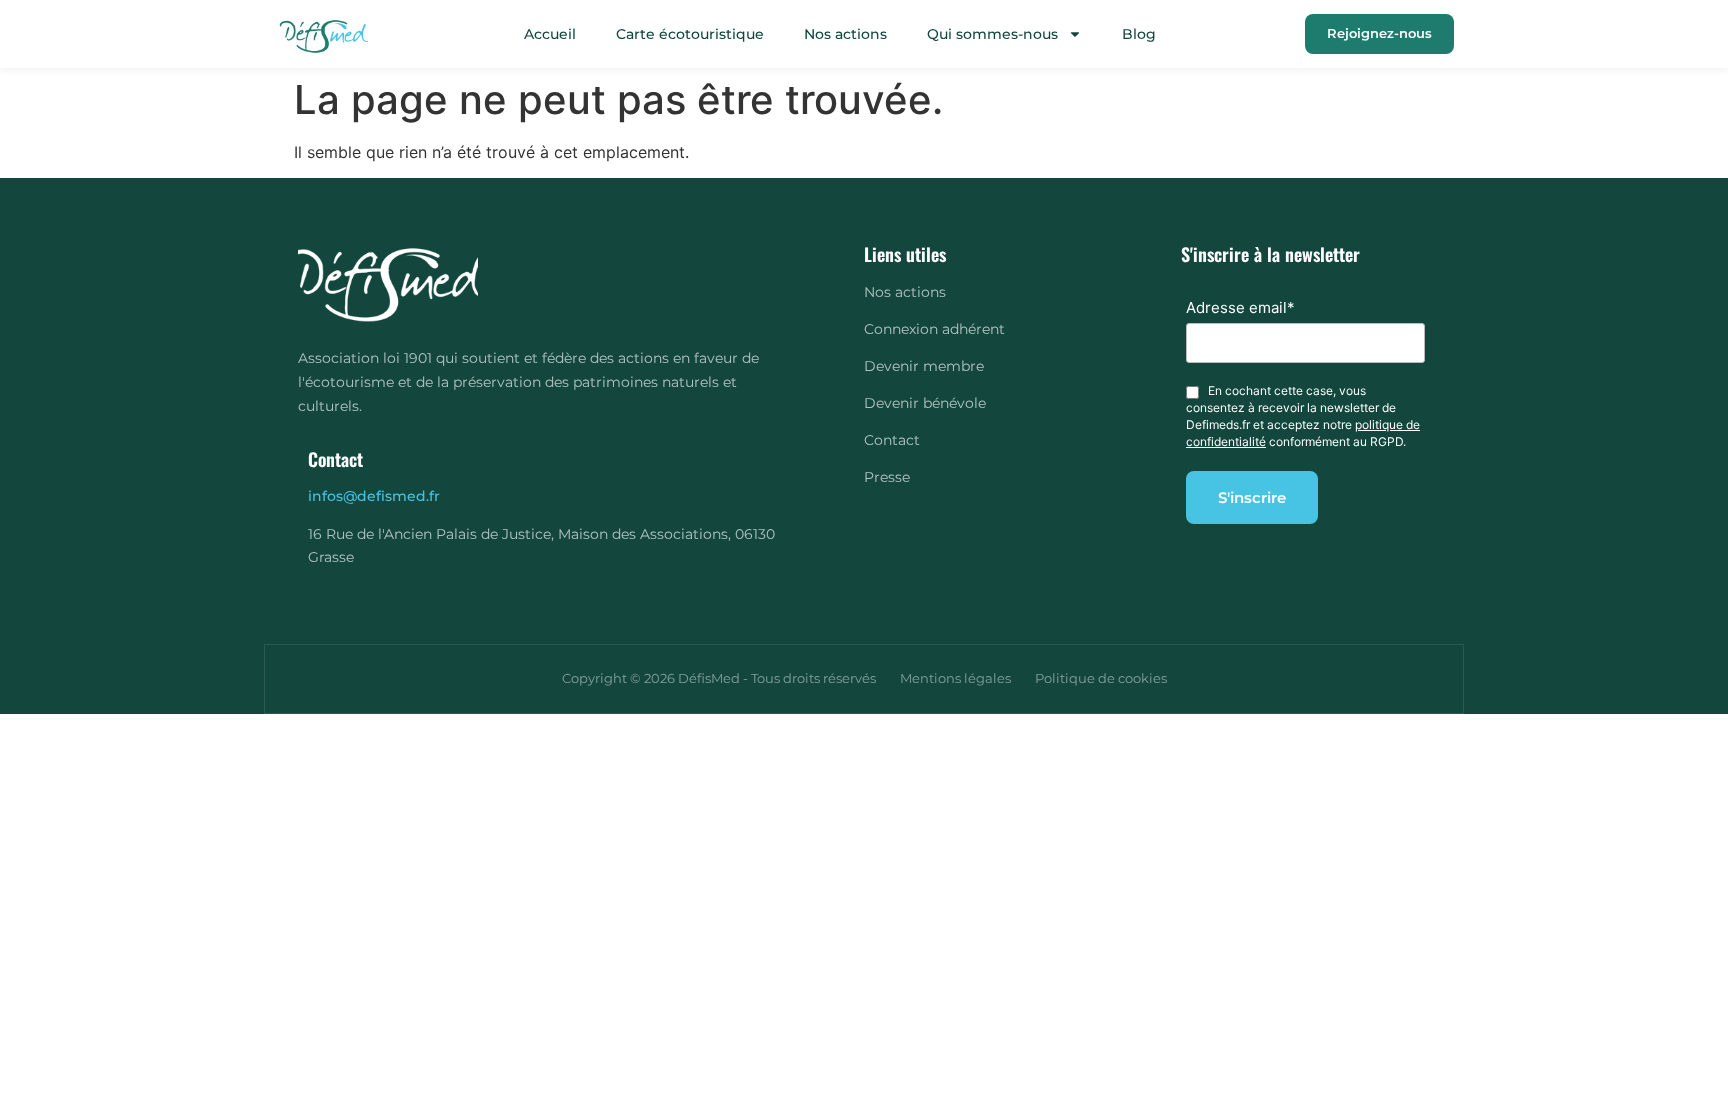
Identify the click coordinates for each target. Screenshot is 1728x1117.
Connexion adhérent (934, 329)
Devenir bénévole (925, 403)
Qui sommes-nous (992, 34)
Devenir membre (924, 366)
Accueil (550, 34)
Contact (892, 440)
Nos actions (845, 34)
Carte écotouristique (690, 34)
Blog (1139, 34)
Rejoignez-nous (1379, 33)
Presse (887, 477)
